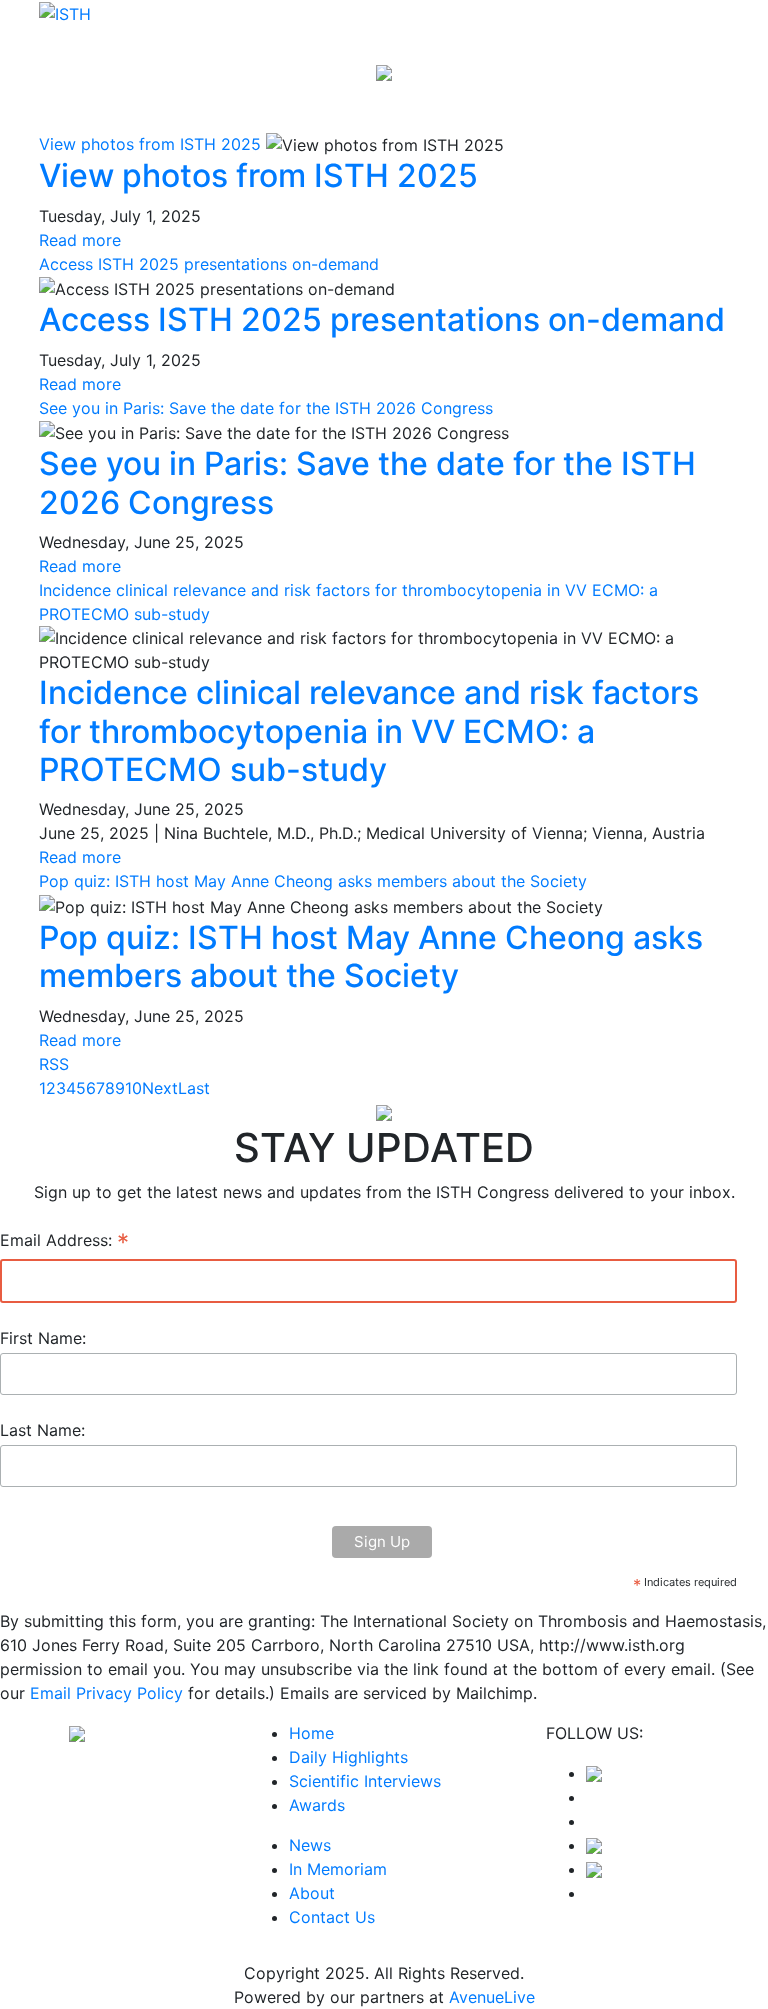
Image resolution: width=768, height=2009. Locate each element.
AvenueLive (492, 1997)
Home (311, 1733)
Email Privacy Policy (106, 1693)
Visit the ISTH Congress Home (384, 38)
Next (160, 1088)
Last (194, 1088)
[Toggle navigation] (701, 104)
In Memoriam (338, 1869)
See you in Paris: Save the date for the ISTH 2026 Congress (266, 408)
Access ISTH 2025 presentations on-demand (209, 264)
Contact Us (332, 1917)
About (312, 1893)
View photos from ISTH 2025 (150, 144)
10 (133, 1088)
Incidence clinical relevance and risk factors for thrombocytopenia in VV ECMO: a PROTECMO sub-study (369, 731)
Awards (317, 1805)
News (310, 1845)
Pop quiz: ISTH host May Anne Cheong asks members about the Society (313, 881)
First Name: (43, 1338)
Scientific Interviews (365, 1781)
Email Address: (64, 1242)
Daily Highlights (348, 1757)
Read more (80, 240)
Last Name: (42, 1430)
